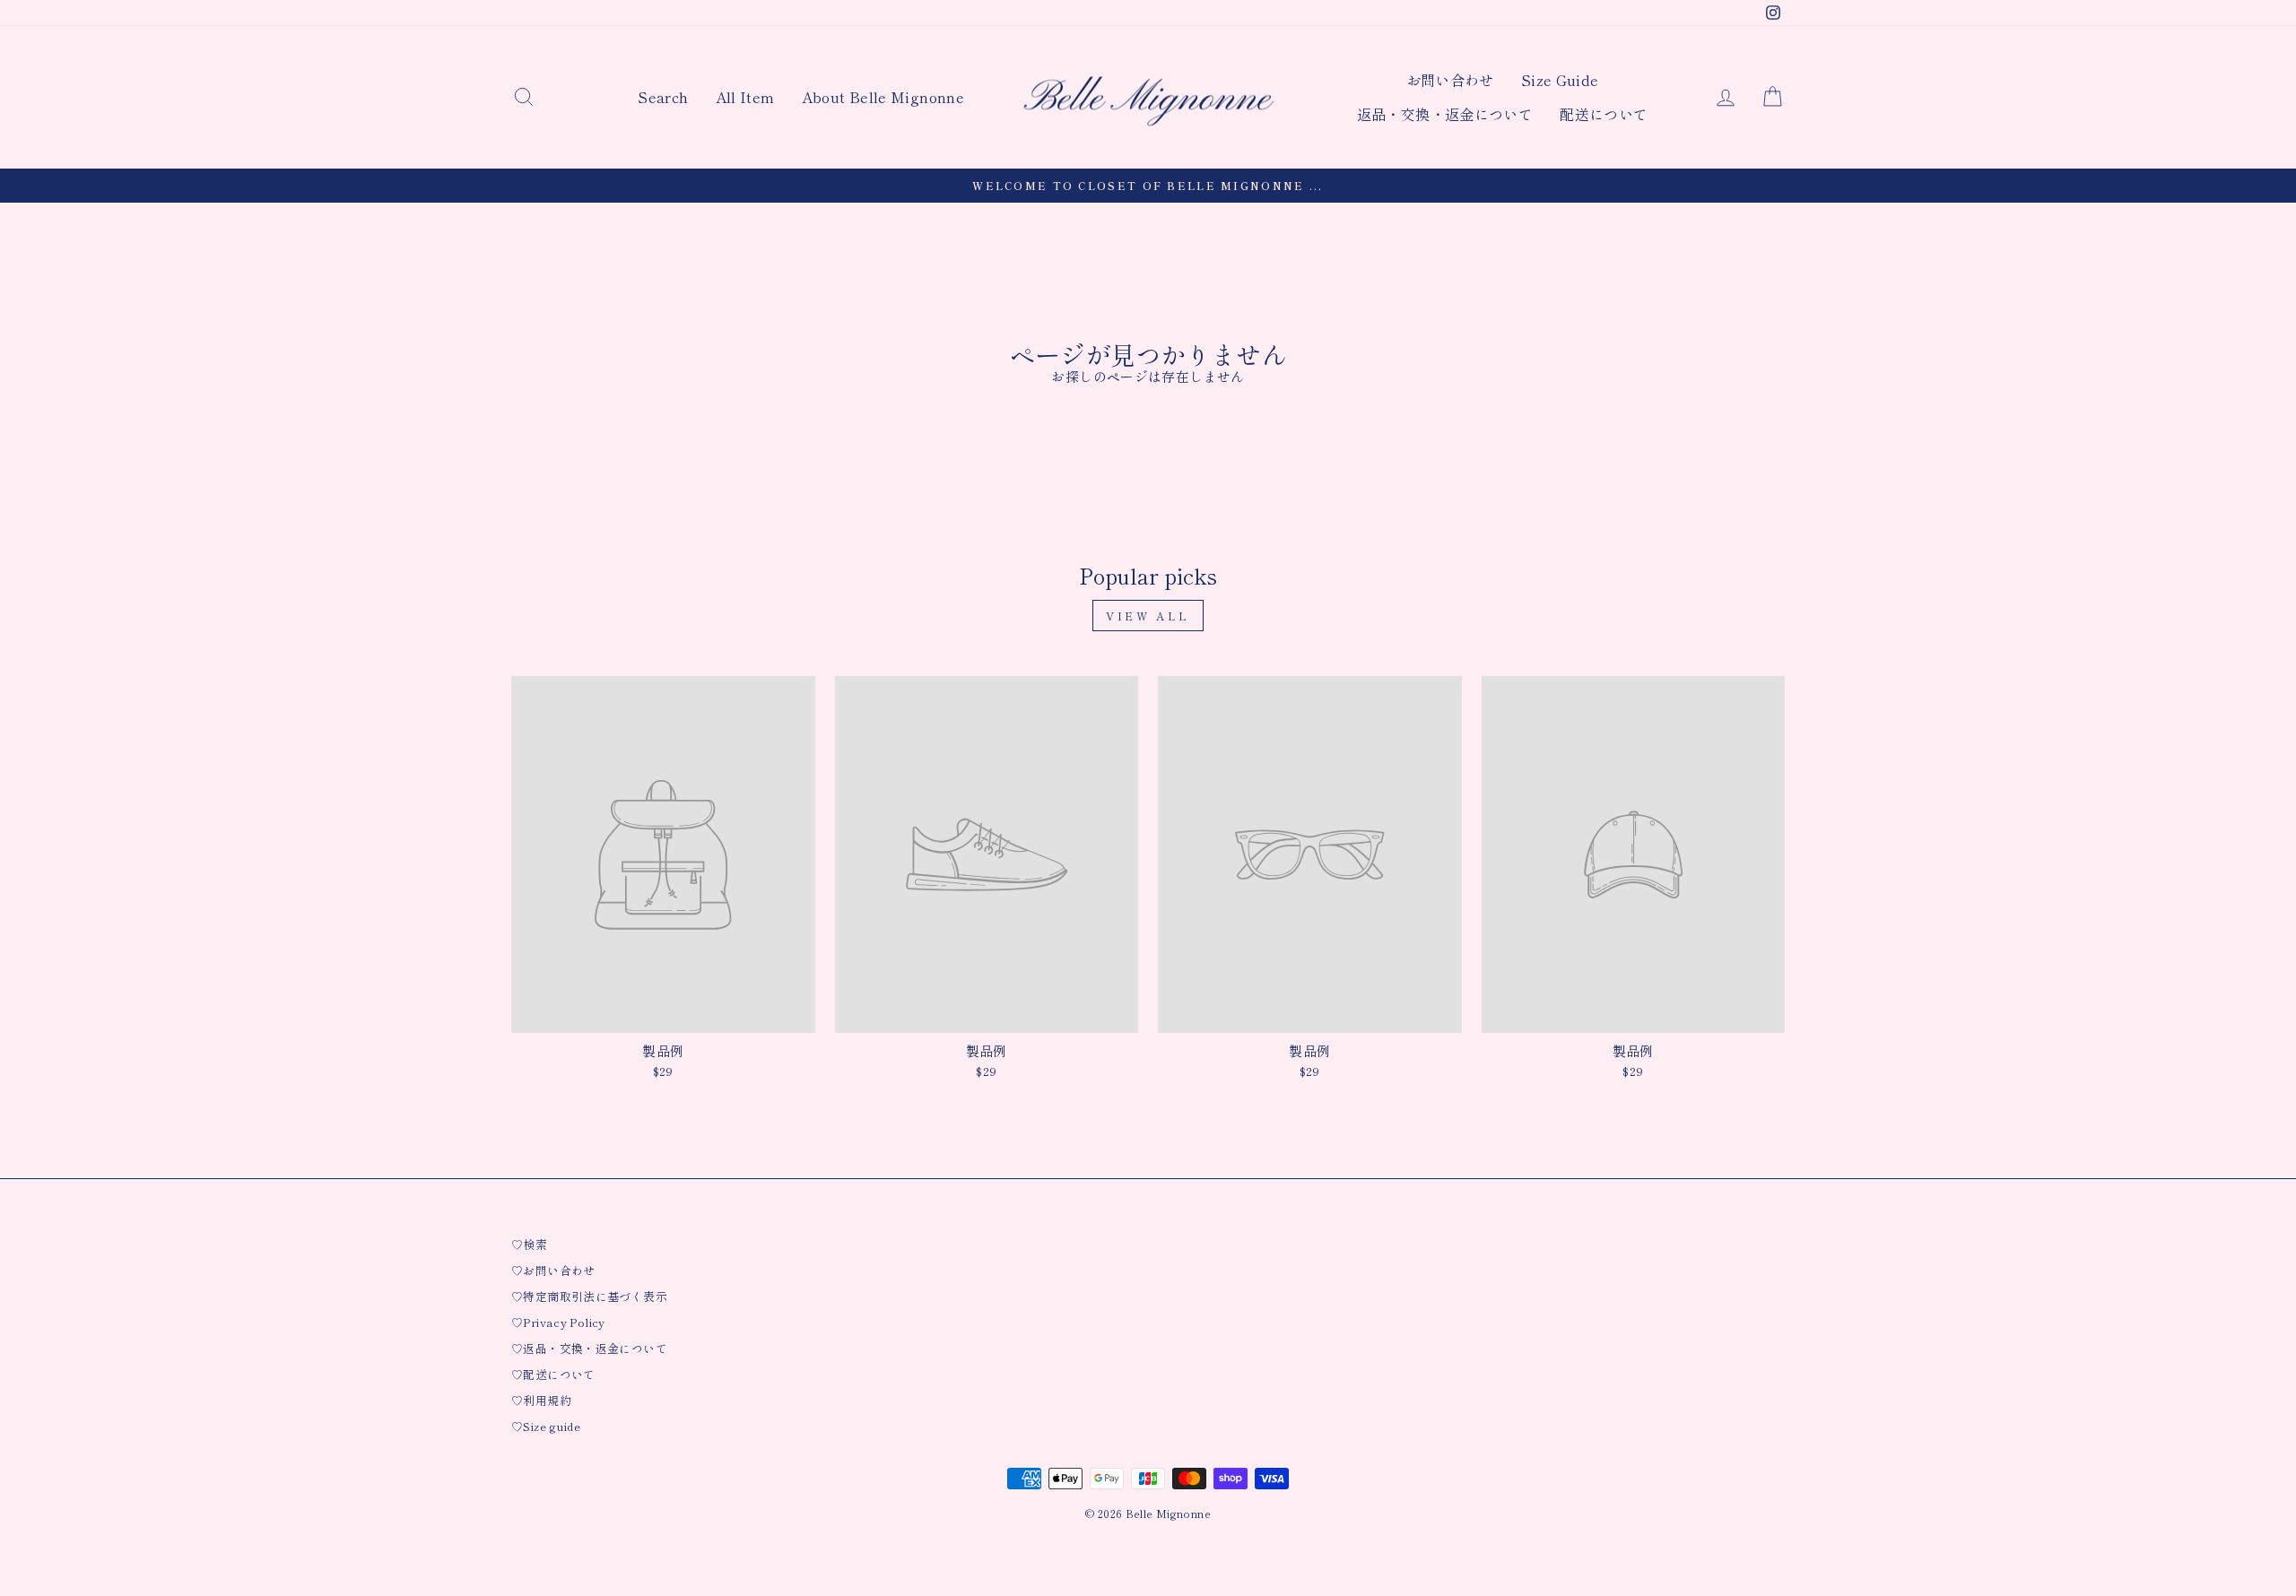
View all (1148, 616)
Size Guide (1560, 80)
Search (663, 97)
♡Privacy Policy (558, 1322)
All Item (745, 97)
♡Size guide (546, 1426)
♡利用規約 (541, 1400)
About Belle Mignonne (883, 97)
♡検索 (529, 1244)
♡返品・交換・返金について (589, 1348)
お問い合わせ (1450, 80)
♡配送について (553, 1374)
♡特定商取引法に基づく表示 (589, 1296)
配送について (1604, 114)
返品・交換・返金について (1445, 114)
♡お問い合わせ (553, 1270)
